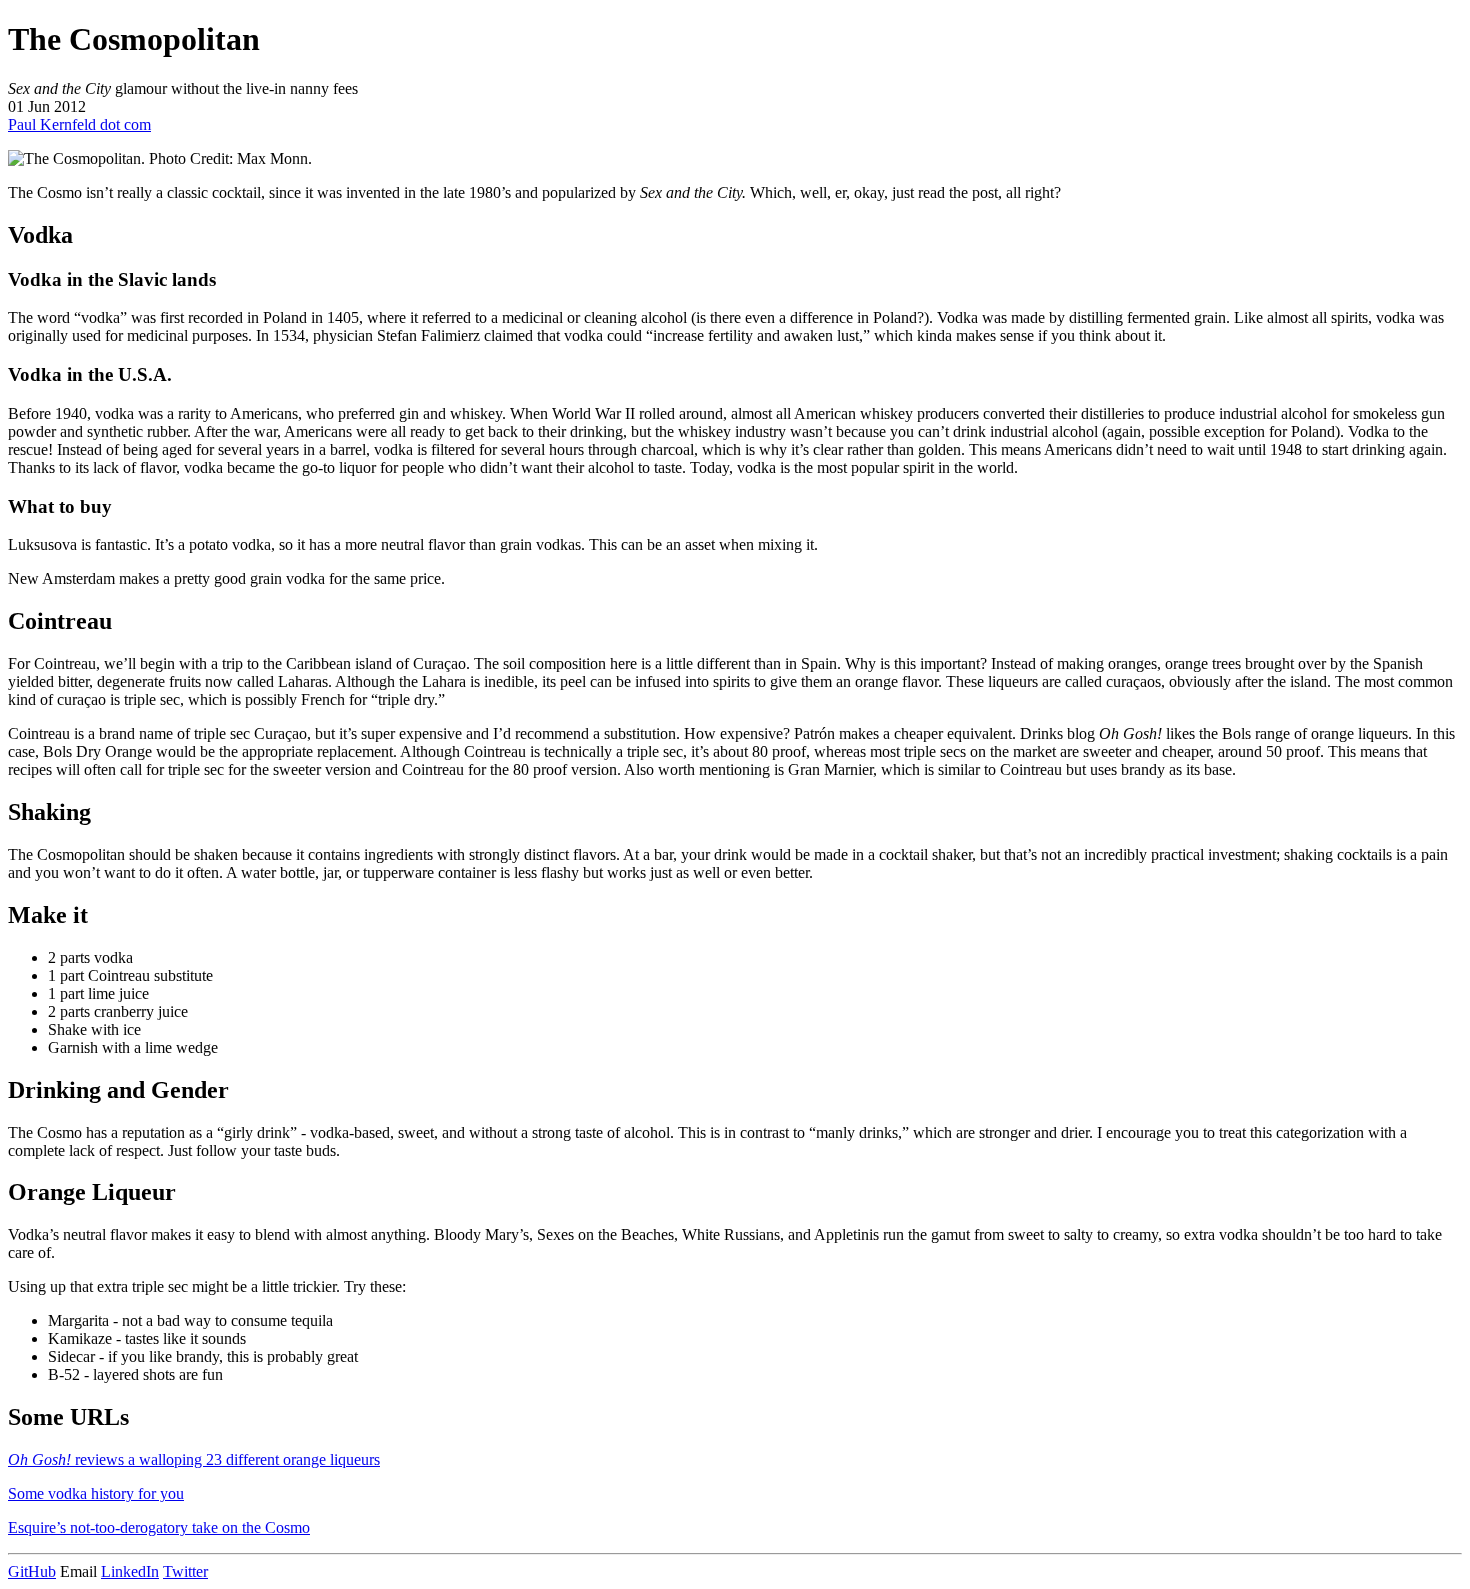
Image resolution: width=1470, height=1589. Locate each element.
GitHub (32, 1571)
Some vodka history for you (96, 1493)
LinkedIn (130, 1571)
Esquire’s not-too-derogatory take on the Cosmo (159, 1527)
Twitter (185, 1571)
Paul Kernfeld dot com (79, 124)
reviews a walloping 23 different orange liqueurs (194, 1459)
